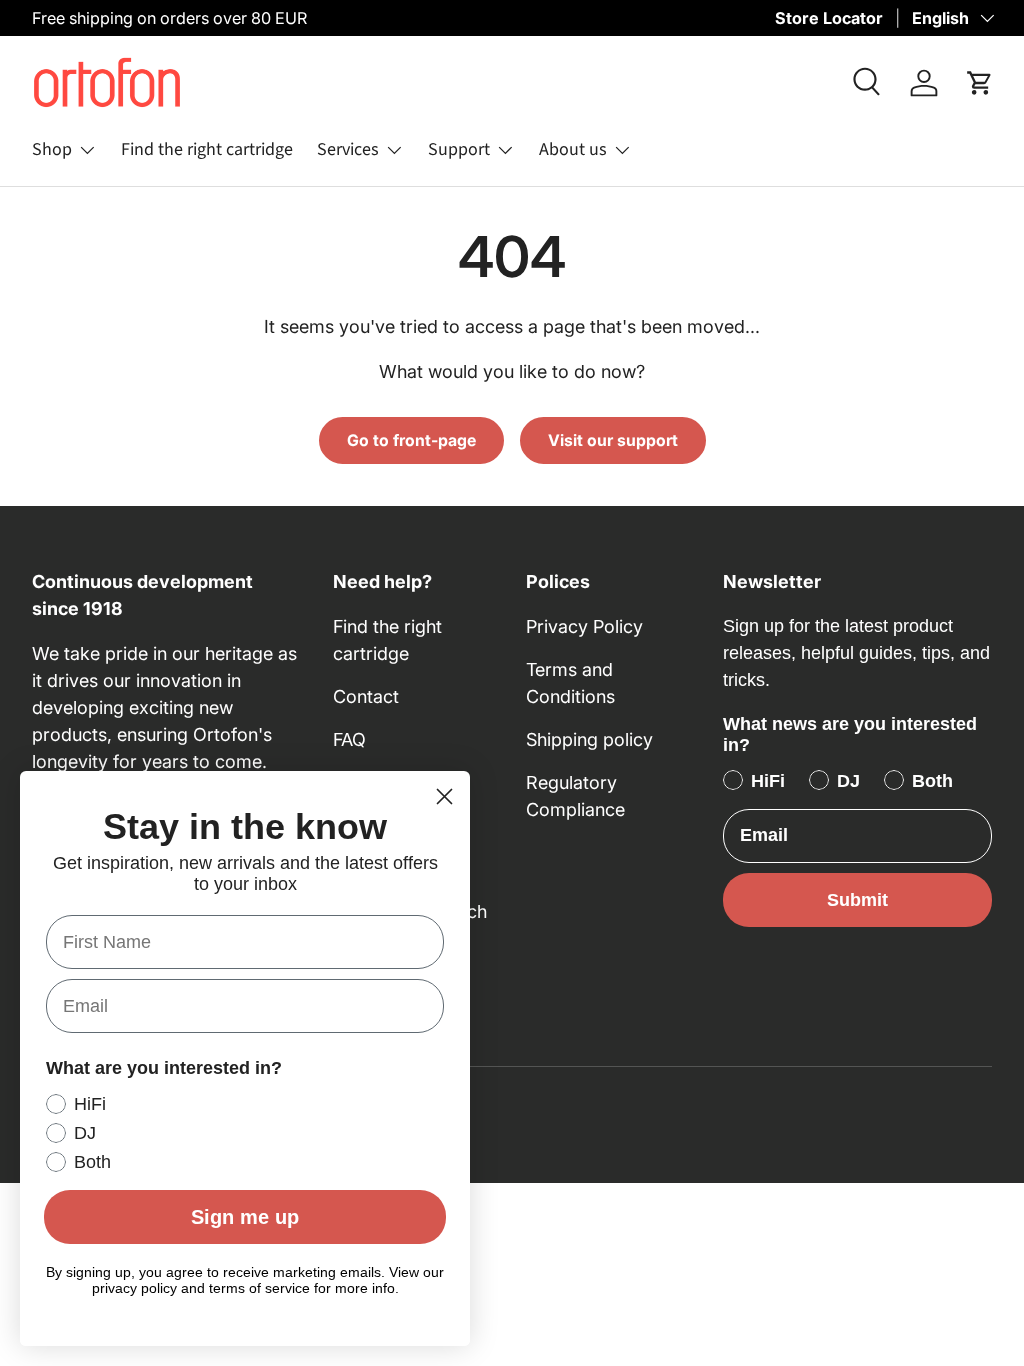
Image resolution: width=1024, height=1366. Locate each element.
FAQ (349, 739)
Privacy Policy (584, 626)
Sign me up (245, 1217)
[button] (980, 83)
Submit (857, 900)
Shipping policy (589, 739)
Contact (366, 696)
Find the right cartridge (207, 149)
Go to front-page (411, 440)
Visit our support (613, 440)
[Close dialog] (444, 796)
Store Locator (829, 18)
